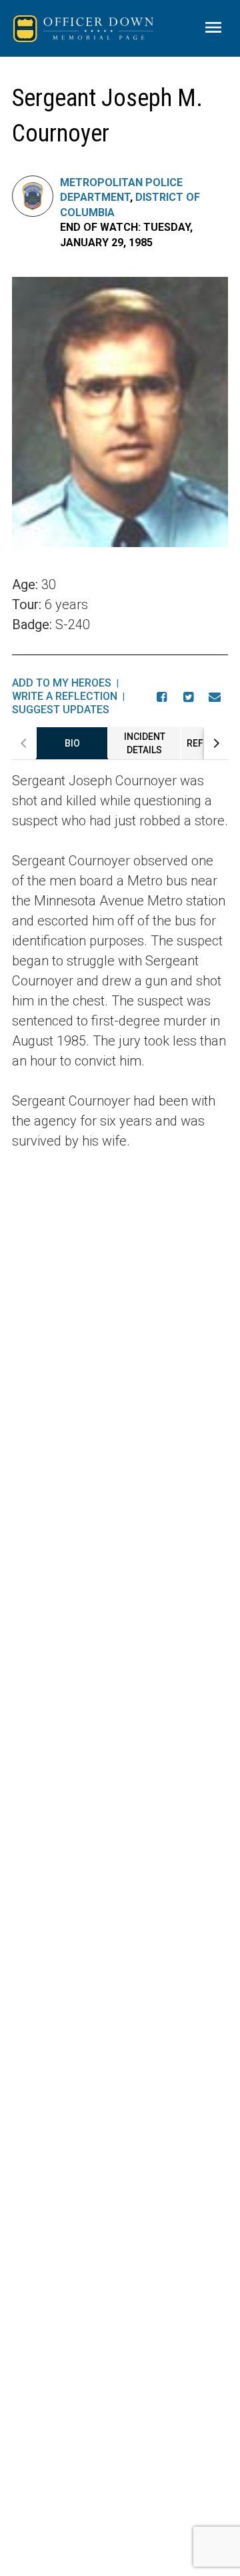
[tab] (72, 743)
